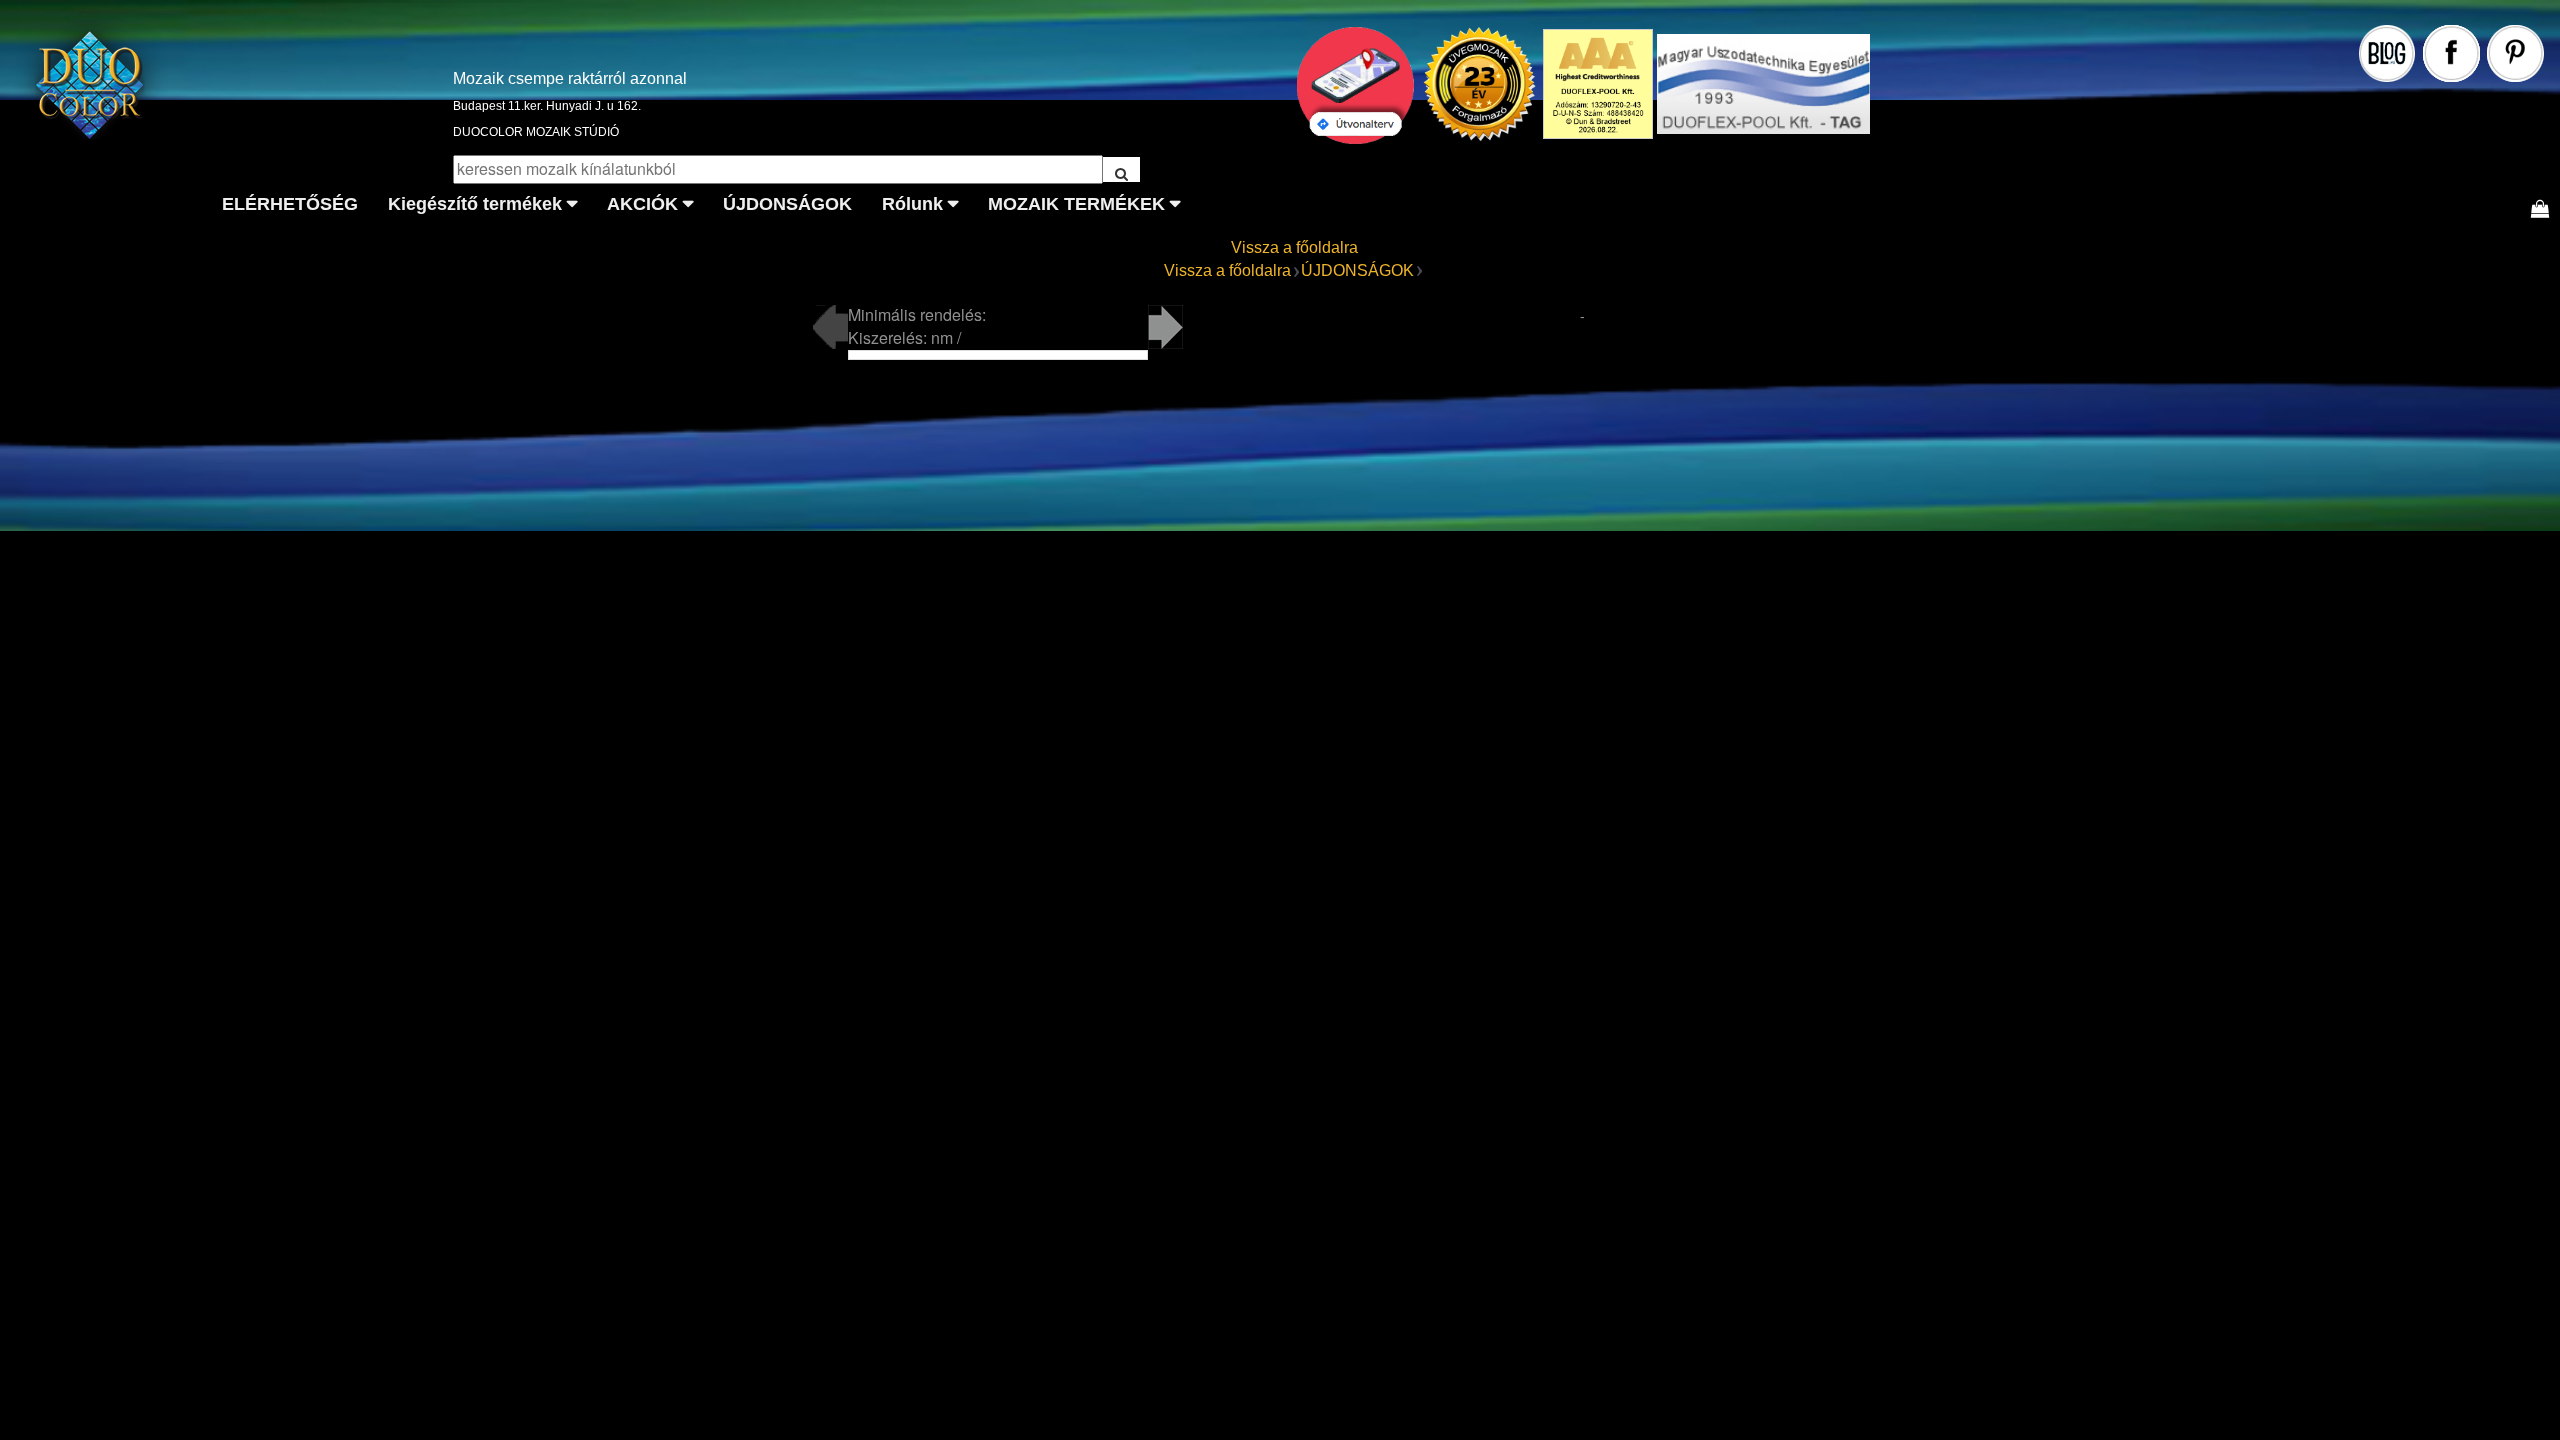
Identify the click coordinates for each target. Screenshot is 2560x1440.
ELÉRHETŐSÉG (290, 204)
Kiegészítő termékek (475, 204)
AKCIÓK (642, 204)
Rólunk (912, 204)
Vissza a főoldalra (1294, 247)
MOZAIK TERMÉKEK (1076, 204)
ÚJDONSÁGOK (787, 204)
